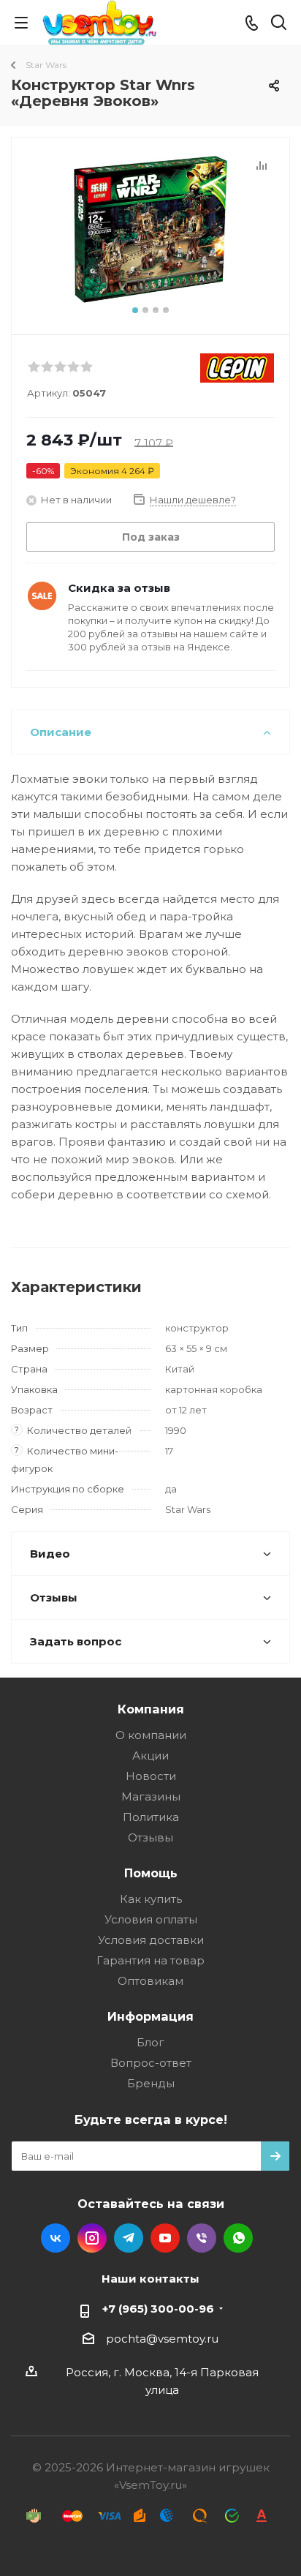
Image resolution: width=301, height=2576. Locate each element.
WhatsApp (238, 2238)
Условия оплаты (151, 1919)
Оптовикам (150, 1981)
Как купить (151, 1899)
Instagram (92, 2238)
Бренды (151, 2083)
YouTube (165, 2238)
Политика (151, 1817)
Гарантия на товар (150, 1960)
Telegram (129, 2238)
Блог (150, 2042)
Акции (150, 1755)
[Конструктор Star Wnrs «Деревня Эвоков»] (150, 229)
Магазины (151, 1796)
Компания (151, 1709)
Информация (150, 2016)
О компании (151, 1735)
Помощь (151, 1873)
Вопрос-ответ (151, 2063)
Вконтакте (56, 2238)
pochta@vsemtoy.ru (162, 2339)
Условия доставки (151, 1940)
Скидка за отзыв (119, 588)
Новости (151, 1776)
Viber (202, 2238)
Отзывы (150, 1837)
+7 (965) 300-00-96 (158, 2309)
